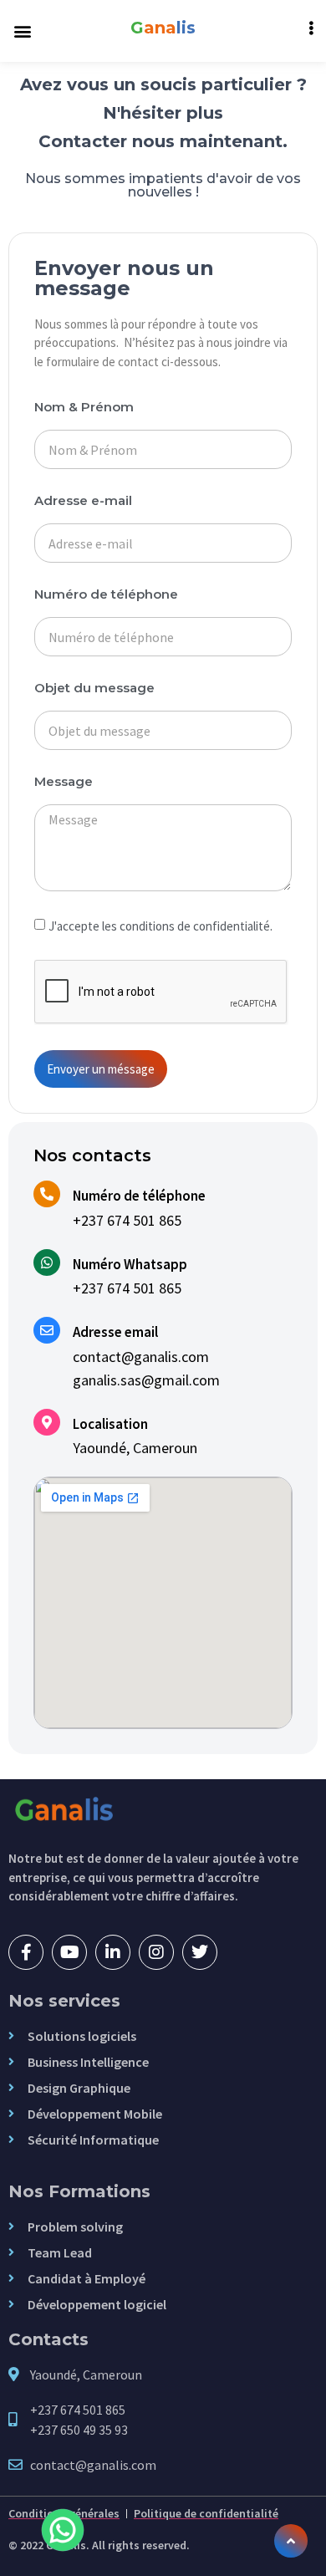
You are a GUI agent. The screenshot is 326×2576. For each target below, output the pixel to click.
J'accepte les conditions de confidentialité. (160, 926)
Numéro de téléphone (106, 595)
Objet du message (94, 689)
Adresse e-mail (83, 501)
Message (64, 782)
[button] (22, 31)
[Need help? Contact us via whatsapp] (63, 2530)
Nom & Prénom (84, 408)
